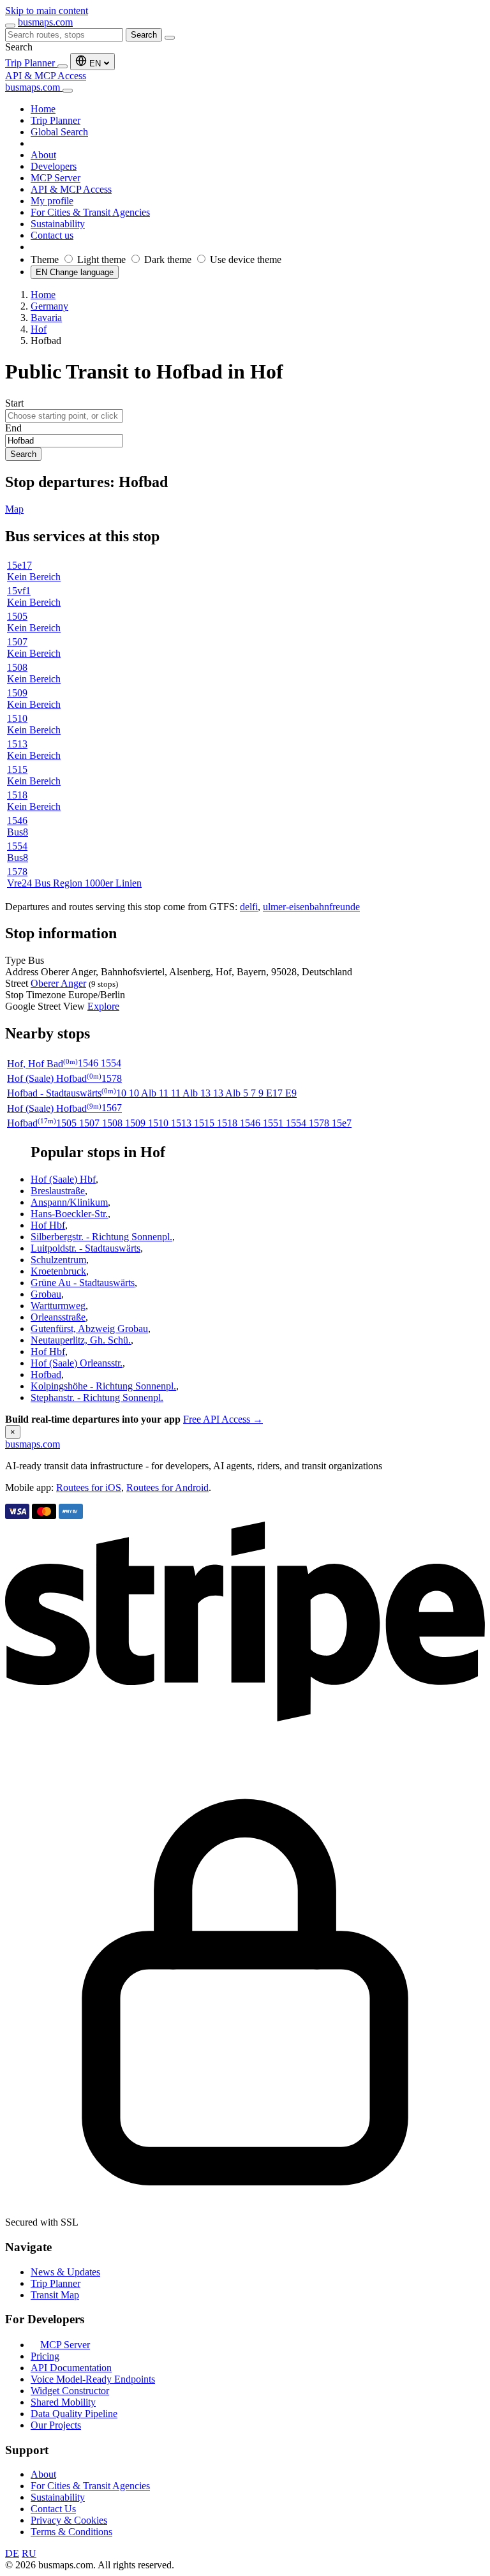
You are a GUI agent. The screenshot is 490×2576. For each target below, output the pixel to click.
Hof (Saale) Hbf (63, 1179)
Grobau (46, 1294)
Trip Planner (31, 63)
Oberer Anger (58, 983)
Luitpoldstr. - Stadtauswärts (85, 1248)
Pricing (45, 2356)
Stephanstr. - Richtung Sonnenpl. (97, 1397)
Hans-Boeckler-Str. (69, 1214)
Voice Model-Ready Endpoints (93, 2379)
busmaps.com (45, 22)
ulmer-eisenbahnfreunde (311, 907)
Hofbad (46, 1374)
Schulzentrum (58, 1260)
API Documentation (71, 2368)
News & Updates (65, 2272)
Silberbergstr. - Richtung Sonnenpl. (101, 1237)
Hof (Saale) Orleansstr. (77, 1363)
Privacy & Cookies (69, 2520)
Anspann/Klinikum (69, 1202)
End (13, 428)
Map (14, 509)
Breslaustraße (58, 1191)
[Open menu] (10, 26)
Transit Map (55, 2295)
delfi (249, 907)
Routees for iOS (89, 1487)
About (43, 2474)
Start (14, 403)
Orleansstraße (58, 1317)
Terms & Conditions (71, 2532)
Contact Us (53, 2509)
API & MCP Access (46, 76)
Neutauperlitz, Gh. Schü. (81, 1340)
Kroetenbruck (58, 1271)
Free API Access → (223, 1419)
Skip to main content (47, 11)
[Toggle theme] (63, 66)
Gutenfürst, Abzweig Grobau (89, 1329)
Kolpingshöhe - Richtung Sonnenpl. (103, 1386)
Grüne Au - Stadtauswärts (83, 1283)
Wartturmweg (58, 1306)
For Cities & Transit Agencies (90, 2486)
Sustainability (58, 2497)
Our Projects (56, 2425)
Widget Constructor (70, 2391)
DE (12, 2553)
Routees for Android (167, 1487)
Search (144, 35)
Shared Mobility (63, 2402)
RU (29, 2553)
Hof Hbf (48, 1225)
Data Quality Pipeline (74, 2414)
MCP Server (65, 2345)
